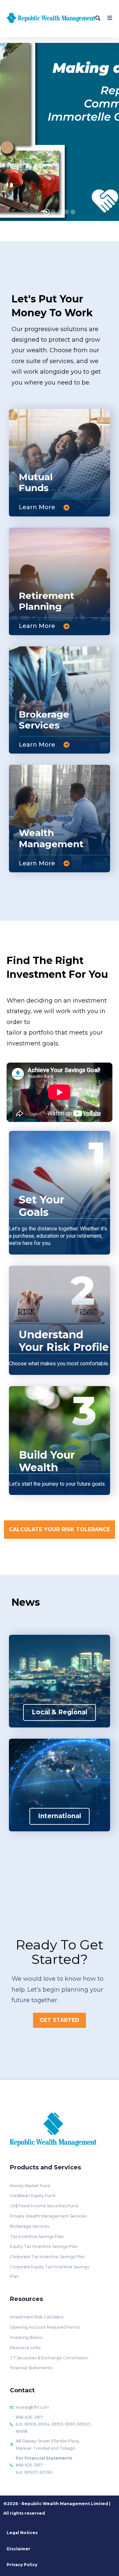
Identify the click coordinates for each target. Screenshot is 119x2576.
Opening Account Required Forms (45, 2327)
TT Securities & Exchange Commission (49, 2358)
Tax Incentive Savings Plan (37, 2236)
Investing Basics (26, 2337)
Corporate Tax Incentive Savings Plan (47, 2257)
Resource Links (25, 2348)
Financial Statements (31, 2368)
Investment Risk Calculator (37, 2317)
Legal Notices (22, 2533)
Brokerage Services (30, 2226)
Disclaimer (19, 2549)
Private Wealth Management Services (48, 2216)
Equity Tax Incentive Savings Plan (44, 2246)
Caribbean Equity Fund (33, 2196)
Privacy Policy (22, 2565)
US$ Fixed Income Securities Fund (44, 2206)
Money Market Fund (30, 2186)
